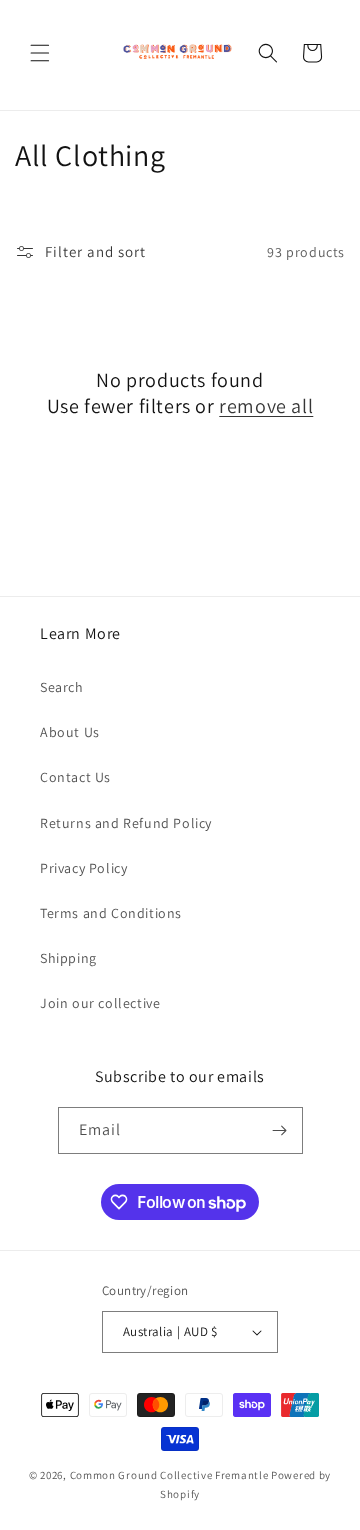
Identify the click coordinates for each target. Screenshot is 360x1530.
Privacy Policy (83, 868)
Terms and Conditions (111, 913)
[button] (40, 53)
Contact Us (75, 777)
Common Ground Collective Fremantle (171, 1475)
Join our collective (100, 1003)
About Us (70, 732)
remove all (266, 406)
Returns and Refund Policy (126, 823)
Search (62, 687)
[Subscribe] (280, 1130)
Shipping (68, 958)
